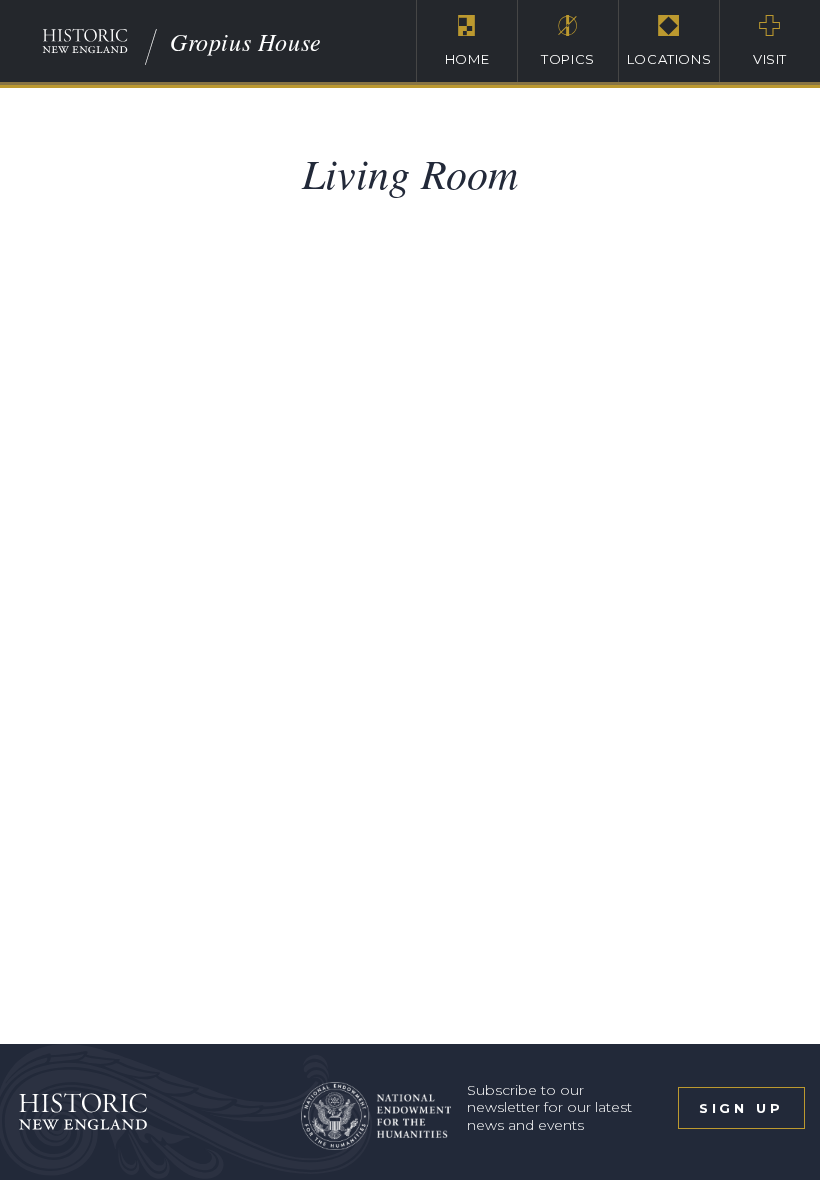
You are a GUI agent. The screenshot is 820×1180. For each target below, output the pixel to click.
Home (467, 59)
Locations (669, 59)
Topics (568, 59)
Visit (770, 59)
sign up (741, 1108)
